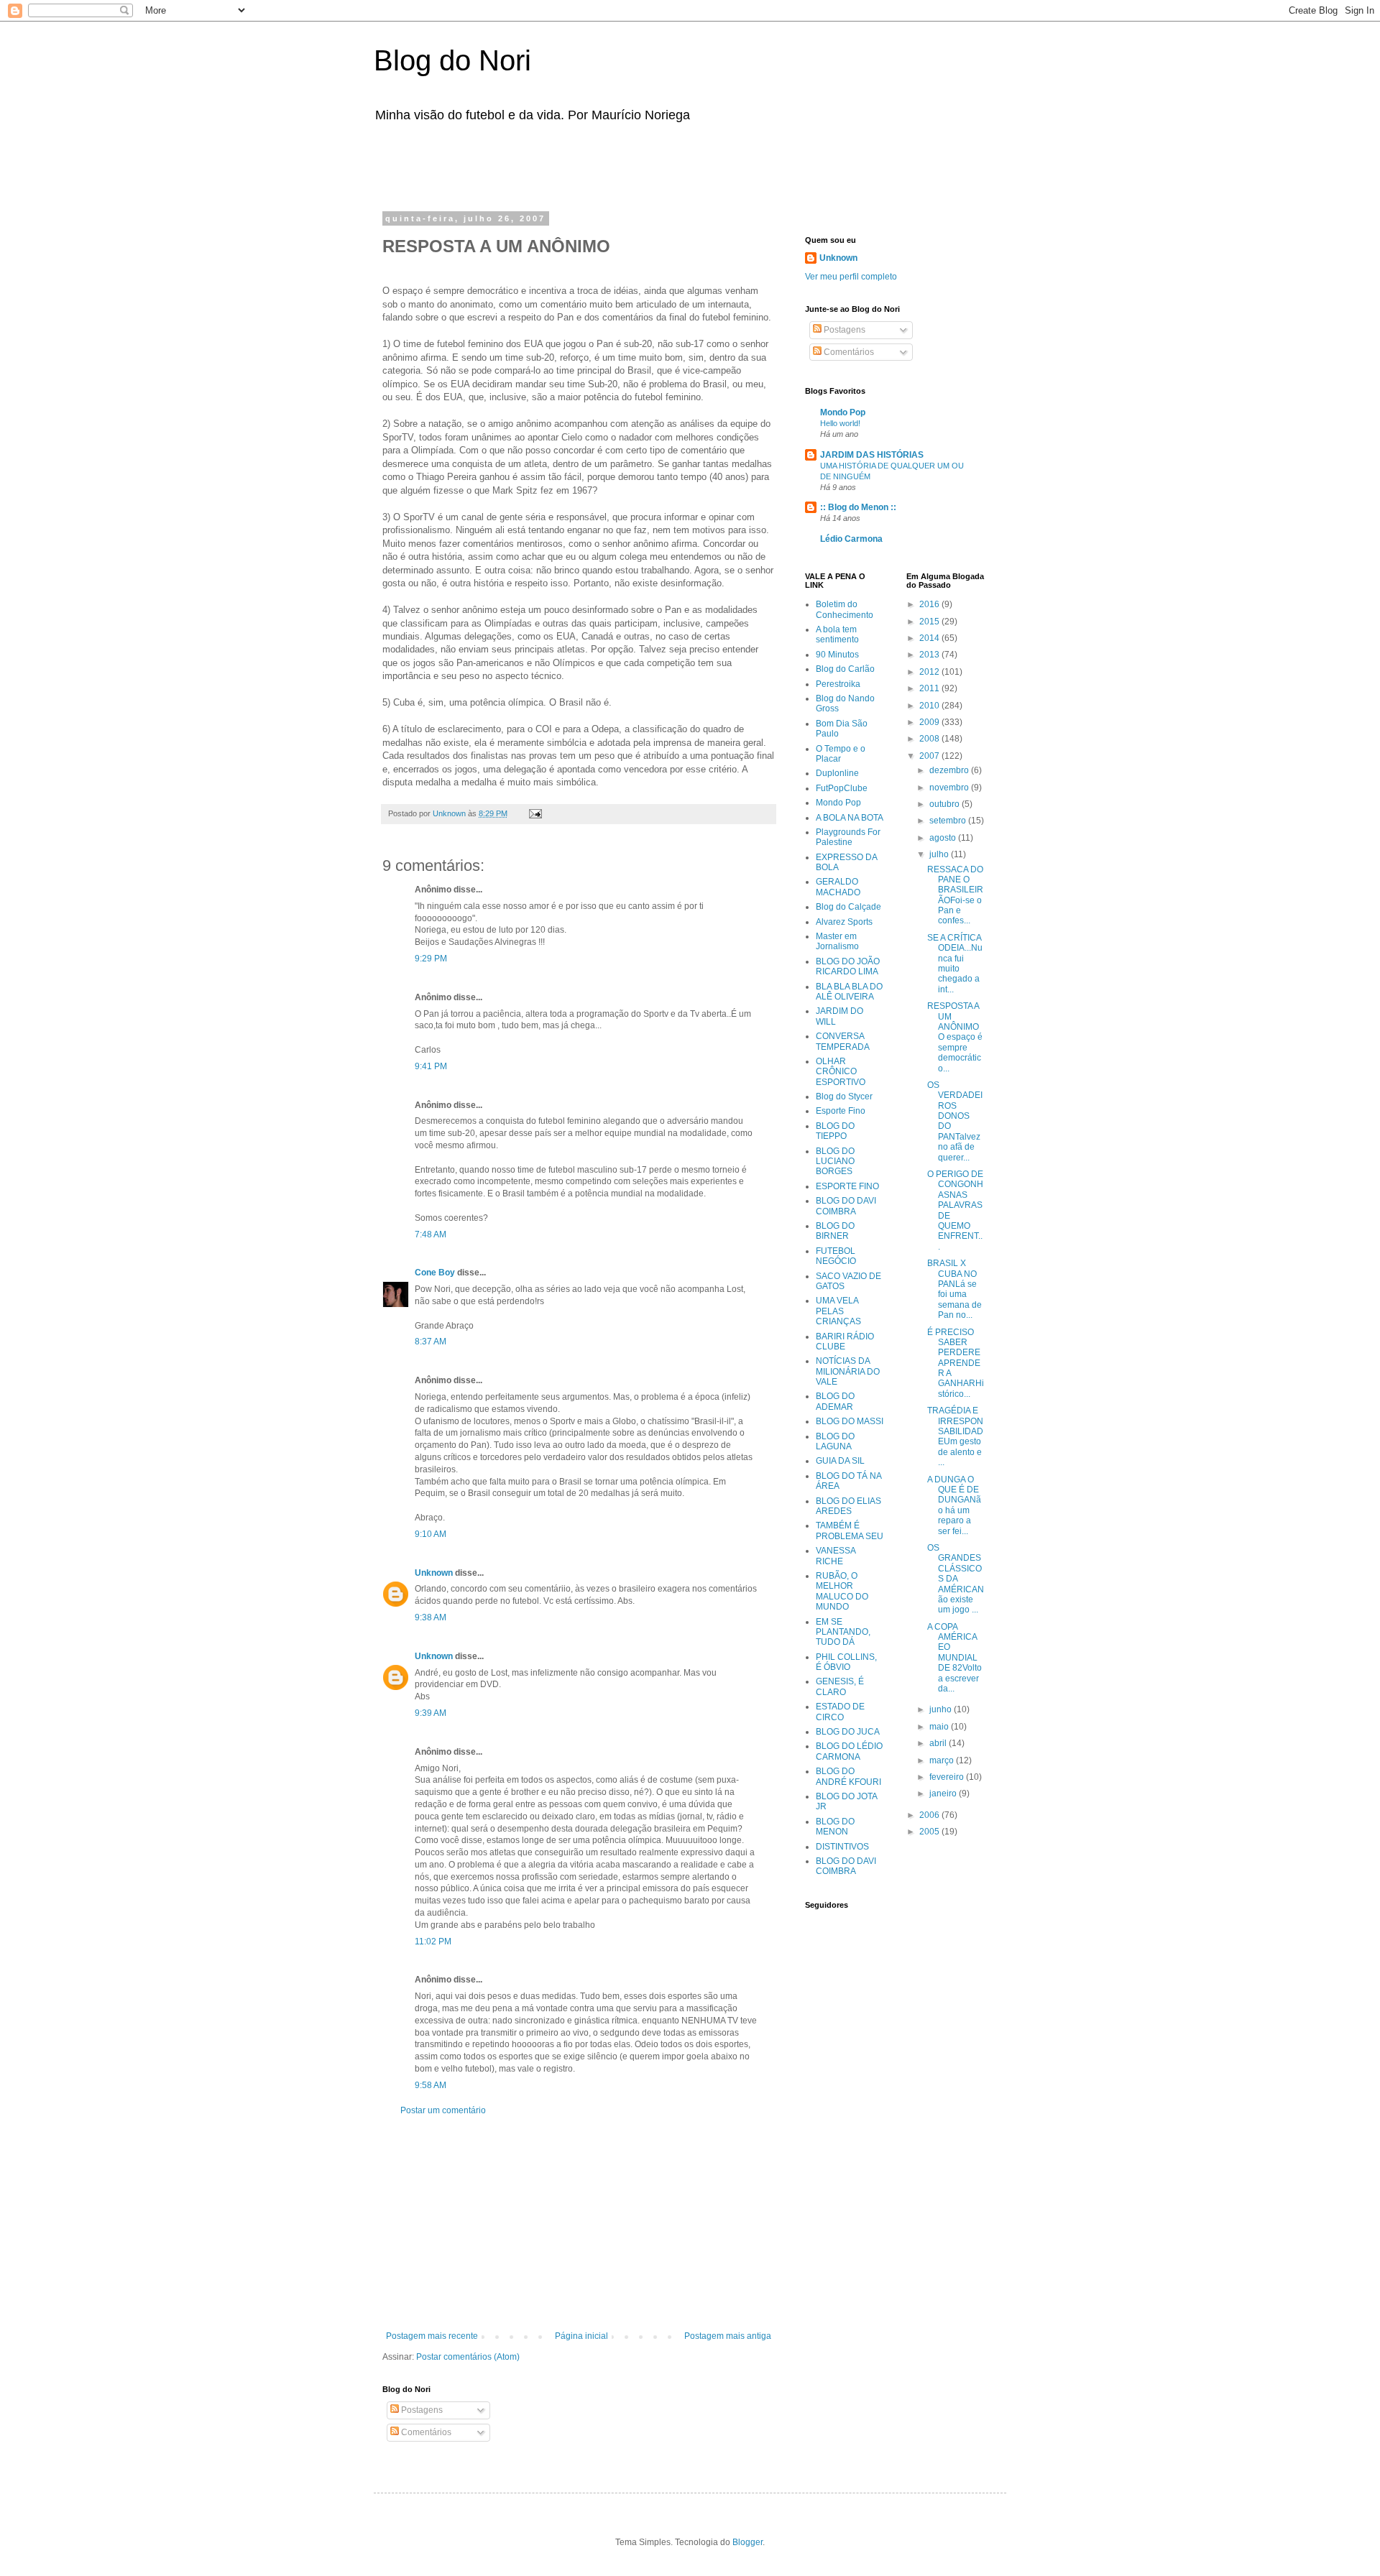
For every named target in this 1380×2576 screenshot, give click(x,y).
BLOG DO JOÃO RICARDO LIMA (848, 966)
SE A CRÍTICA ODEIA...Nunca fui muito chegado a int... (955, 964)
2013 (930, 655)
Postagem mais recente (432, 2336)
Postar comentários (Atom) (468, 2357)
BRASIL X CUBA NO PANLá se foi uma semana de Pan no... (954, 1289)
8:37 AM (431, 1342)
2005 (930, 1832)
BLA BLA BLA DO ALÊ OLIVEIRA (849, 992)
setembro (949, 821)
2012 (930, 672)
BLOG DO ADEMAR (835, 1401)
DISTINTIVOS (842, 1847)
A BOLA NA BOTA (850, 818)
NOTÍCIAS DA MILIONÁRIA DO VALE (848, 1371)
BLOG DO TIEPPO (835, 1131)
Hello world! (840, 423)
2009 (930, 722)
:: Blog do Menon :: (858, 507)
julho (940, 854)
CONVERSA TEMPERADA (843, 1041)
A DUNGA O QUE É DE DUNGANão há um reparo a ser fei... (954, 1505)
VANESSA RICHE (836, 1556)
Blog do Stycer (844, 1097)
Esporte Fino (841, 1111)
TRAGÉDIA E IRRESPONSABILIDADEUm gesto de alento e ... (955, 1436)
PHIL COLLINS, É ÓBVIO (846, 1662)
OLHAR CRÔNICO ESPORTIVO (841, 1072)
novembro (950, 788)
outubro (946, 804)
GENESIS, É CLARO (840, 1686)
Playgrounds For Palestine (848, 837)
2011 (930, 688)
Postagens (421, 2410)
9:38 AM (431, 1617)
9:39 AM (431, 1713)
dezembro (950, 770)
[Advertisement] (563, 164)
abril (939, 1743)
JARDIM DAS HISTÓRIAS (872, 455)
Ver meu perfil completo (851, 277)
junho (942, 1709)
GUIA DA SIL (840, 1461)
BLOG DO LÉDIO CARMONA (849, 1751)
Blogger (747, 2542)
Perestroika (838, 684)
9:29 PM (431, 959)
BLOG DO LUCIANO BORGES (835, 1162)
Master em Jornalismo (837, 941)
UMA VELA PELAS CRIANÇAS (838, 1311)
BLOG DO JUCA (848, 1732)
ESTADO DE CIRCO (840, 1712)
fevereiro (948, 1777)
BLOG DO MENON (835, 1827)
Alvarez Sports (844, 922)
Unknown (434, 1573)
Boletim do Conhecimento (845, 609)
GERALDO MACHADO (838, 887)
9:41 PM (431, 1066)
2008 (930, 739)
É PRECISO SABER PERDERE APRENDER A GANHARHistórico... (956, 1363)
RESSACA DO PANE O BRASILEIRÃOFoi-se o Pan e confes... (955, 895)
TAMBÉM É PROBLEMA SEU (850, 1531)
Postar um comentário (443, 2110)
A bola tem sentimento (837, 634)
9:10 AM (431, 1534)
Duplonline (837, 773)
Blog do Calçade (848, 907)
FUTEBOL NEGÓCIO (836, 1256)
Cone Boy (435, 1273)
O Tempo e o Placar (841, 754)
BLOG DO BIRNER (835, 1231)
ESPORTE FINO (847, 1186)
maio (940, 1727)
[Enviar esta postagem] (535, 813)
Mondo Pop (843, 412)
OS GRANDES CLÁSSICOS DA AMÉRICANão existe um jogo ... (956, 1579)
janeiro (944, 1793)
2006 (930, 1815)
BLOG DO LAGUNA (835, 1441)
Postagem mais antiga (728, 2336)
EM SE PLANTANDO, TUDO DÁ (843, 1632)
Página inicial (581, 2336)
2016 (930, 604)
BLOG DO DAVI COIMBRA (846, 1206)
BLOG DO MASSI (850, 1421)
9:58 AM (431, 2085)
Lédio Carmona (851, 539)
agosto (944, 838)
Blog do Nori (452, 60)
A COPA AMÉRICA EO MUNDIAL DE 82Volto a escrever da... (954, 1658)
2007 (930, 756)
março (943, 1760)
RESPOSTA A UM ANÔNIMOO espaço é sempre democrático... (955, 1037)
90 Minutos (837, 655)
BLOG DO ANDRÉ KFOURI (848, 1776)
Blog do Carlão (845, 669)
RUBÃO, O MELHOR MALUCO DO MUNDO (842, 1591)
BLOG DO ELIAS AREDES (848, 1506)
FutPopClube (842, 788)
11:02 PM (433, 1942)
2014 (930, 638)
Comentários (425, 2432)
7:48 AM (431, 1234)
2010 (930, 706)
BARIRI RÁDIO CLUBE (845, 1342)
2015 (930, 622)
